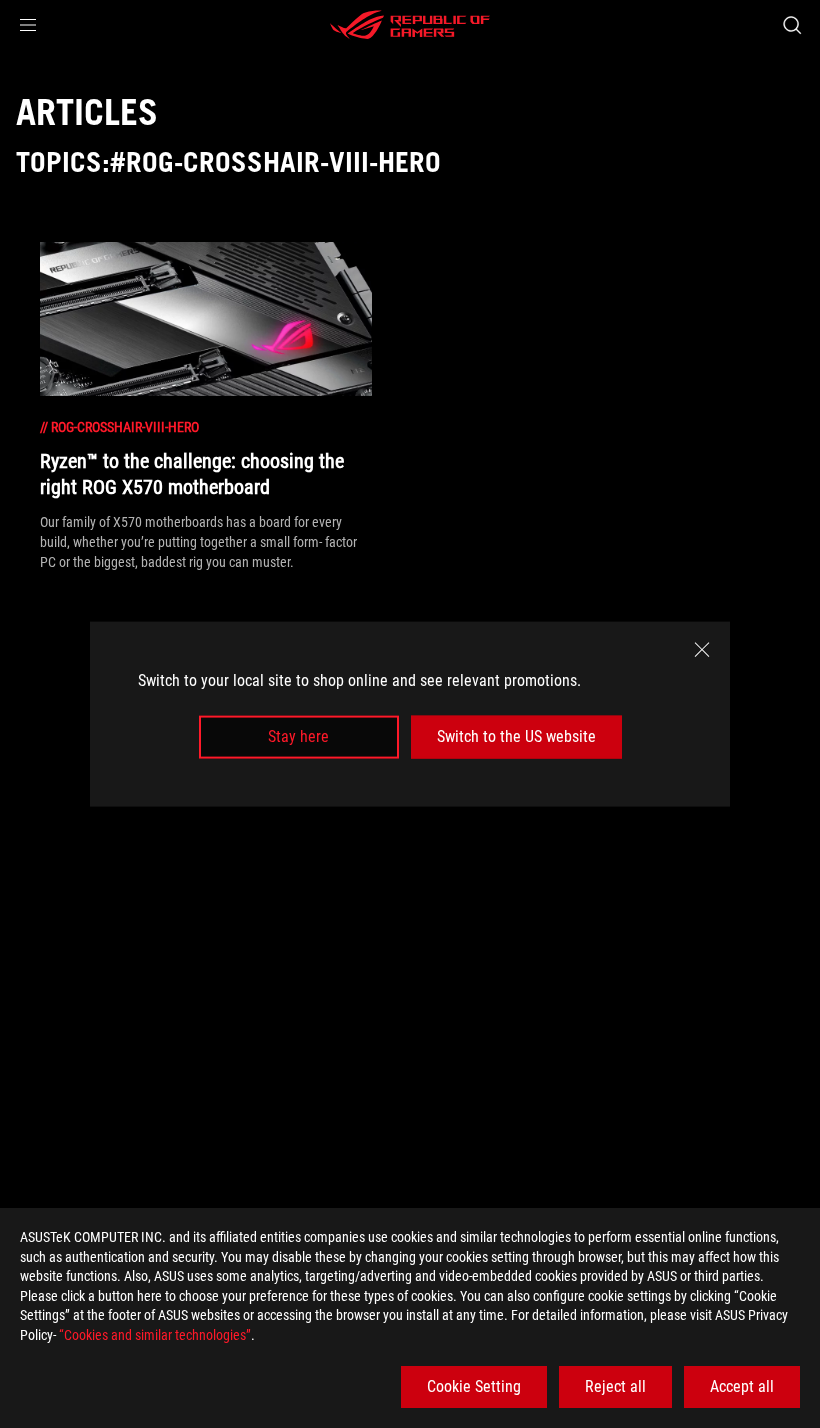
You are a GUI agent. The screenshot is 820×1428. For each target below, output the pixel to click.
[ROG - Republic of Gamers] (410, 25)
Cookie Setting (474, 1386)
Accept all (742, 1386)
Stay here (298, 736)
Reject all (615, 1386)
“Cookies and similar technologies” (155, 1335)
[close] (702, 650)
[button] (28, 25)
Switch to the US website (516, 736)
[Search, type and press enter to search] (792, 25)
